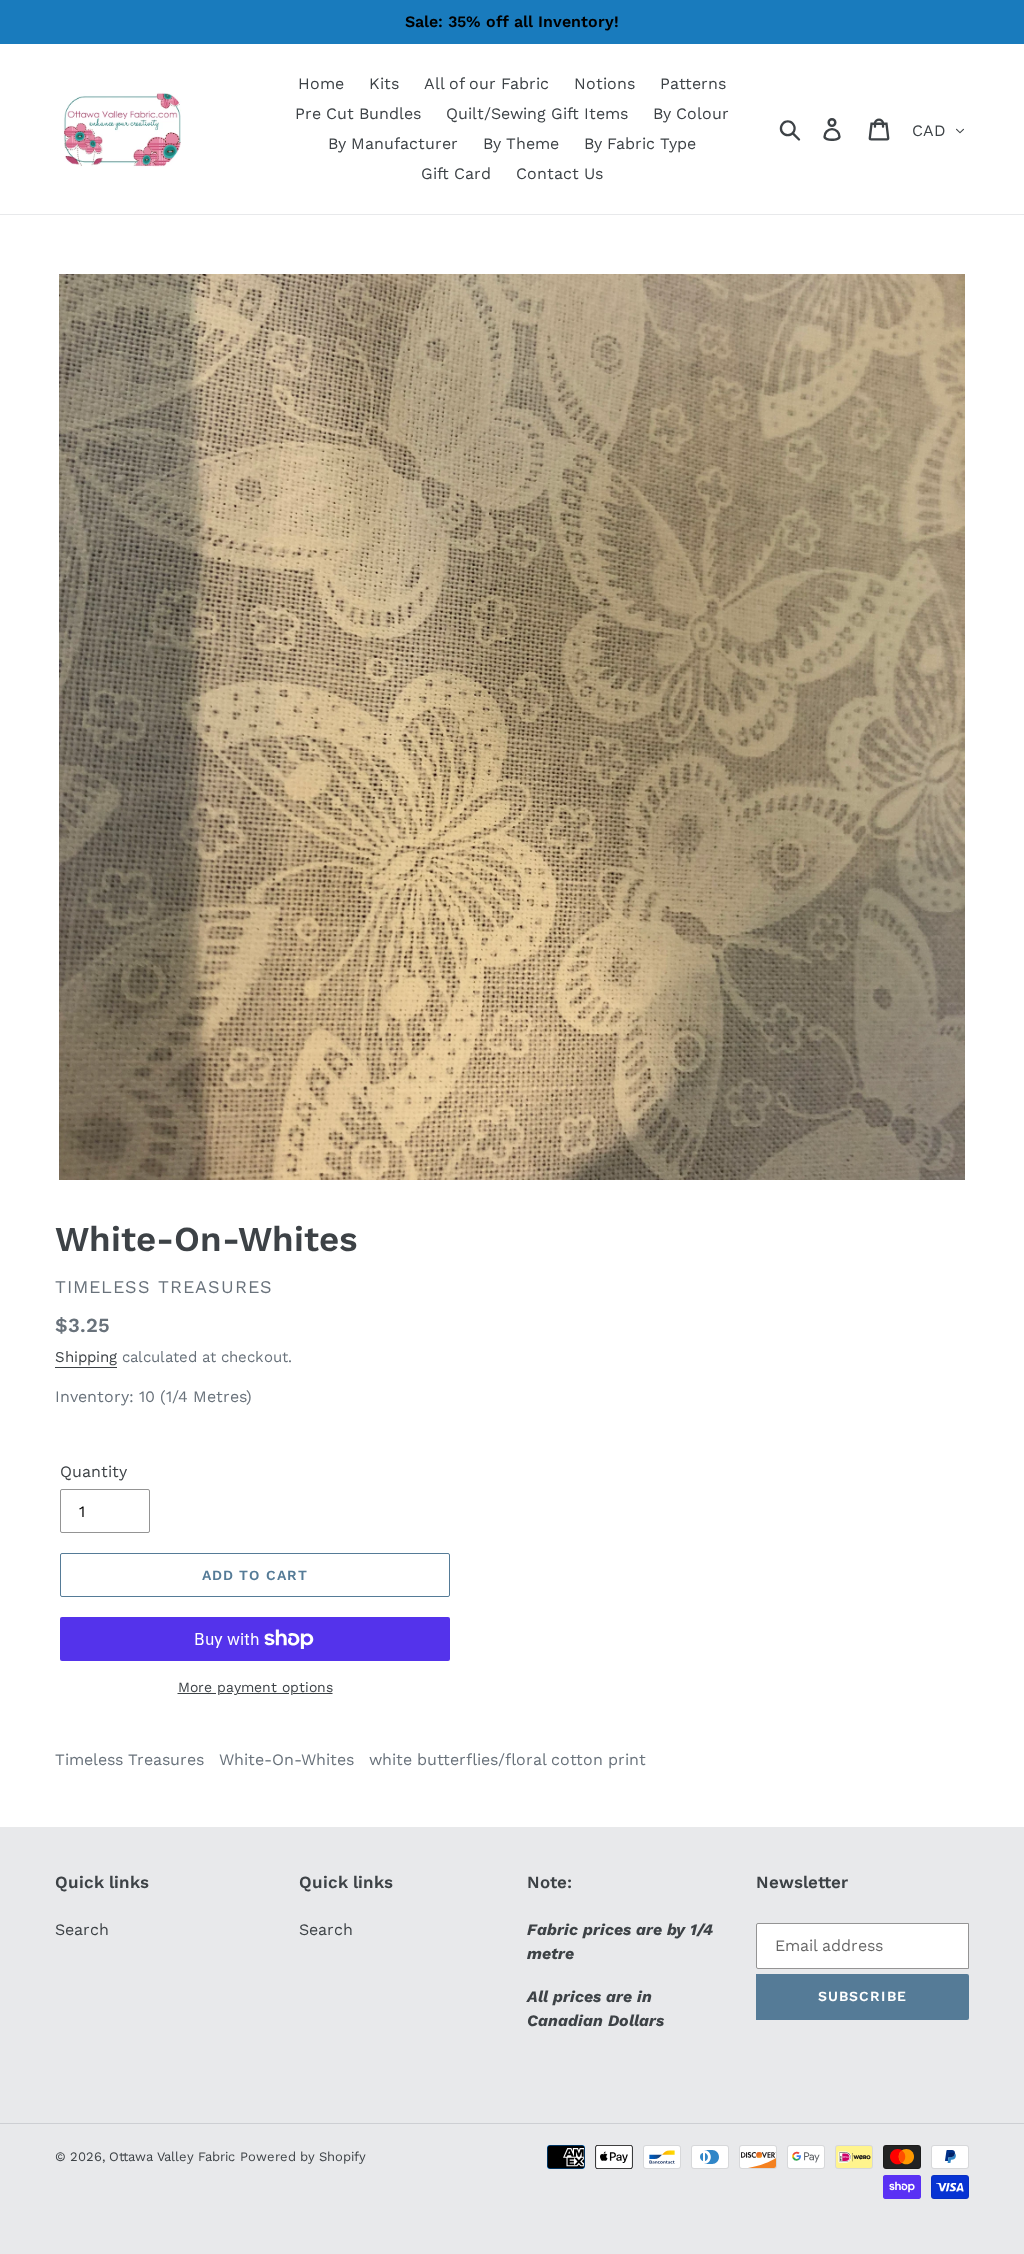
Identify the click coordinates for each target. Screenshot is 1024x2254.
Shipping (86, 1357)
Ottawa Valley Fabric (172, 2156)
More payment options (255, 1687)
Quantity (93, 1471)
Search (82, 1929)
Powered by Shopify (303, 2156)
